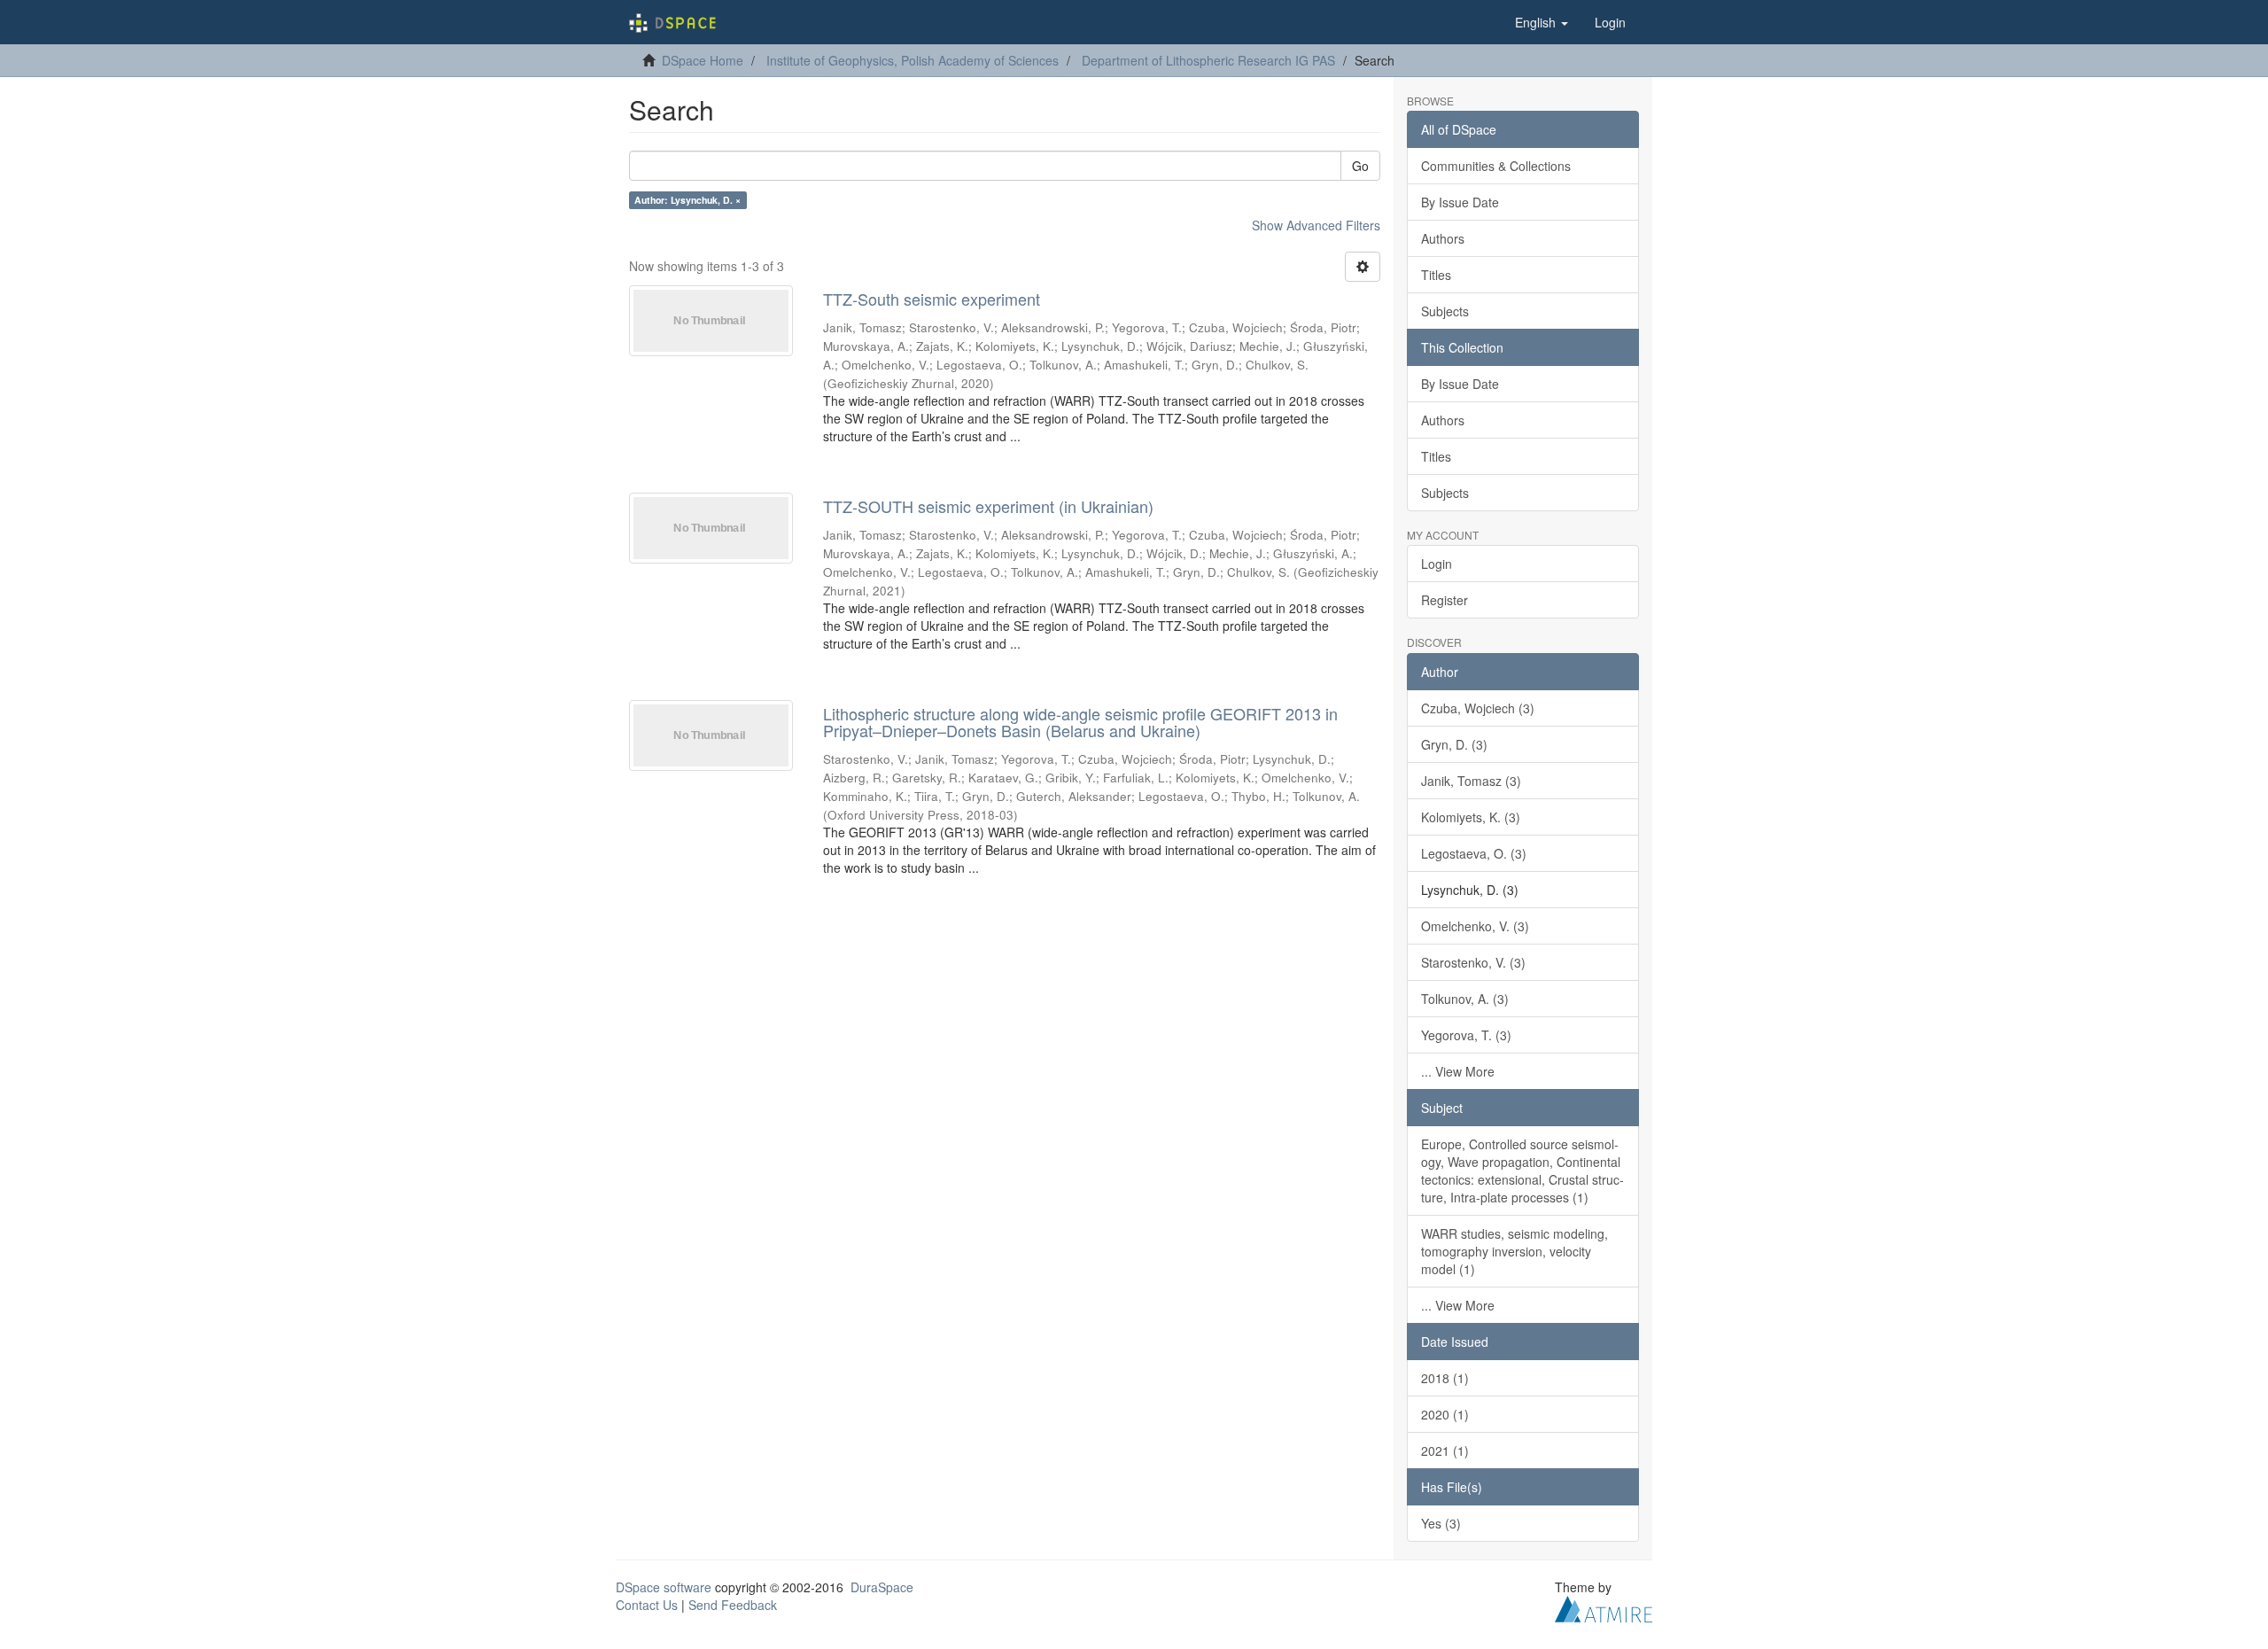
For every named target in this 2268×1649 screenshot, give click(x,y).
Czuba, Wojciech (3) (1478, 708)
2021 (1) (1445, 1451)
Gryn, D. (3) (1454, 744)
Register (1445, 600)
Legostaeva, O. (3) (1474, 853)
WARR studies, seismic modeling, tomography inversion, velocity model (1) (1515, 1251)
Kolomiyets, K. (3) (1471, 817)
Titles (1436, 275)
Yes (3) (1441, 1523)
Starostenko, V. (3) (1473, 962)
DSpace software (664, 1587)
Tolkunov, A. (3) (1465, 999)
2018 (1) (1445, 1378)
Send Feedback (733, 1605)
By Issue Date (1460, 202)
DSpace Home (703, 60)
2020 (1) (1445, 1414)
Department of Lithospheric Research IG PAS (1208, 60)
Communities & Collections (1496, 166)
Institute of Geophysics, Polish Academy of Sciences (913, 60)
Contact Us (647, 1605)
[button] (1542, 22)
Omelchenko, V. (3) (1475, 926)
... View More (1458, 1071)
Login (1437, 564)
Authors (1443, 238)
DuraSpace (882, 1587)
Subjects (1445, 311)
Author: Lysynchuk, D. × (687, 200)
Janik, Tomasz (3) (1471, 781)
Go (1360, 166)
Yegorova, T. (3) (1466, 1035)
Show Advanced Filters (1316, 225)
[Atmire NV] (1604, 1606)
